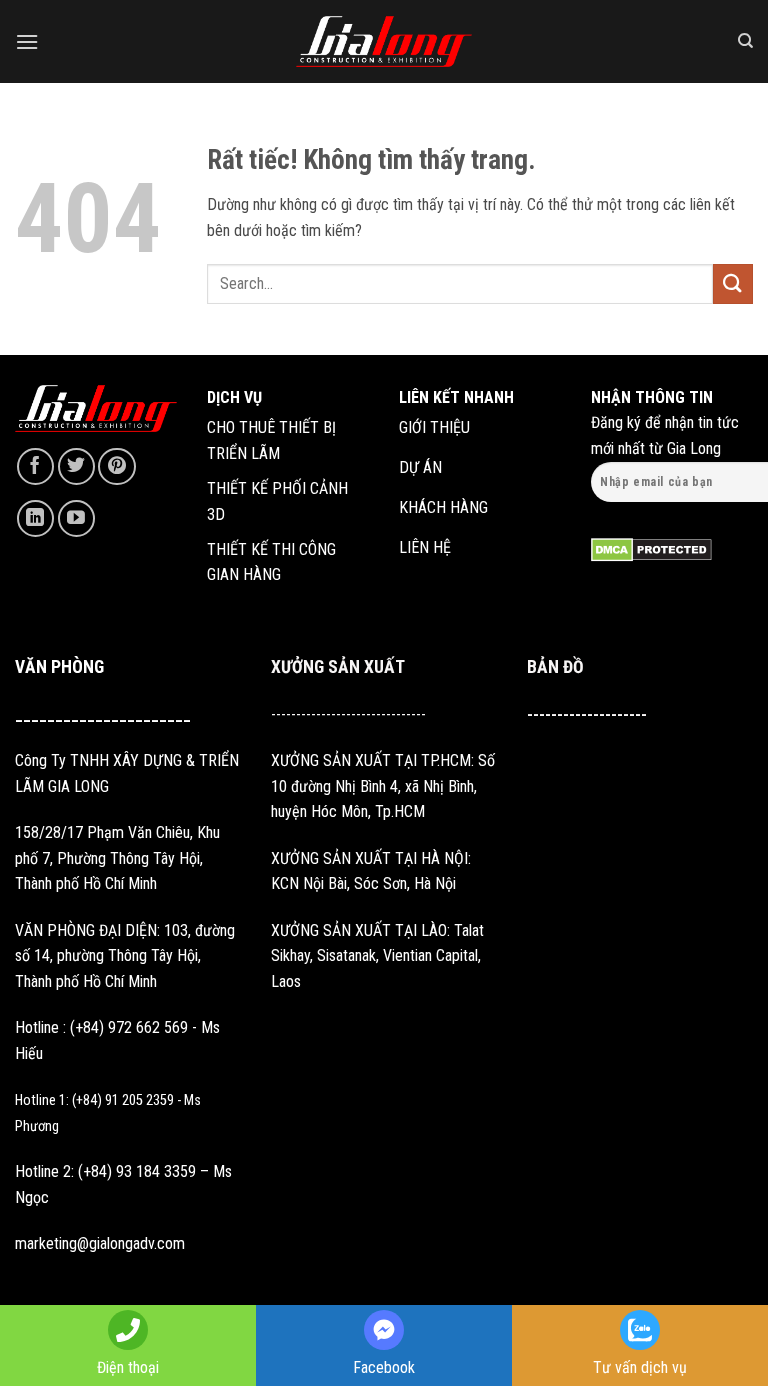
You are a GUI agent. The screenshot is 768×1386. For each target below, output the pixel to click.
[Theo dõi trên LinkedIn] (35, 518)
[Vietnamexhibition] (384, 41)
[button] (27, 41)
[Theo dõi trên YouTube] (76, 518)
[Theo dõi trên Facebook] (35, 466)
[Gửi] (733, 283)
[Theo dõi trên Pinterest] (116, 466)
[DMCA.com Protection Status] (651, 548)
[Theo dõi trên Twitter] (76, 466)
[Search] (745, 41)
